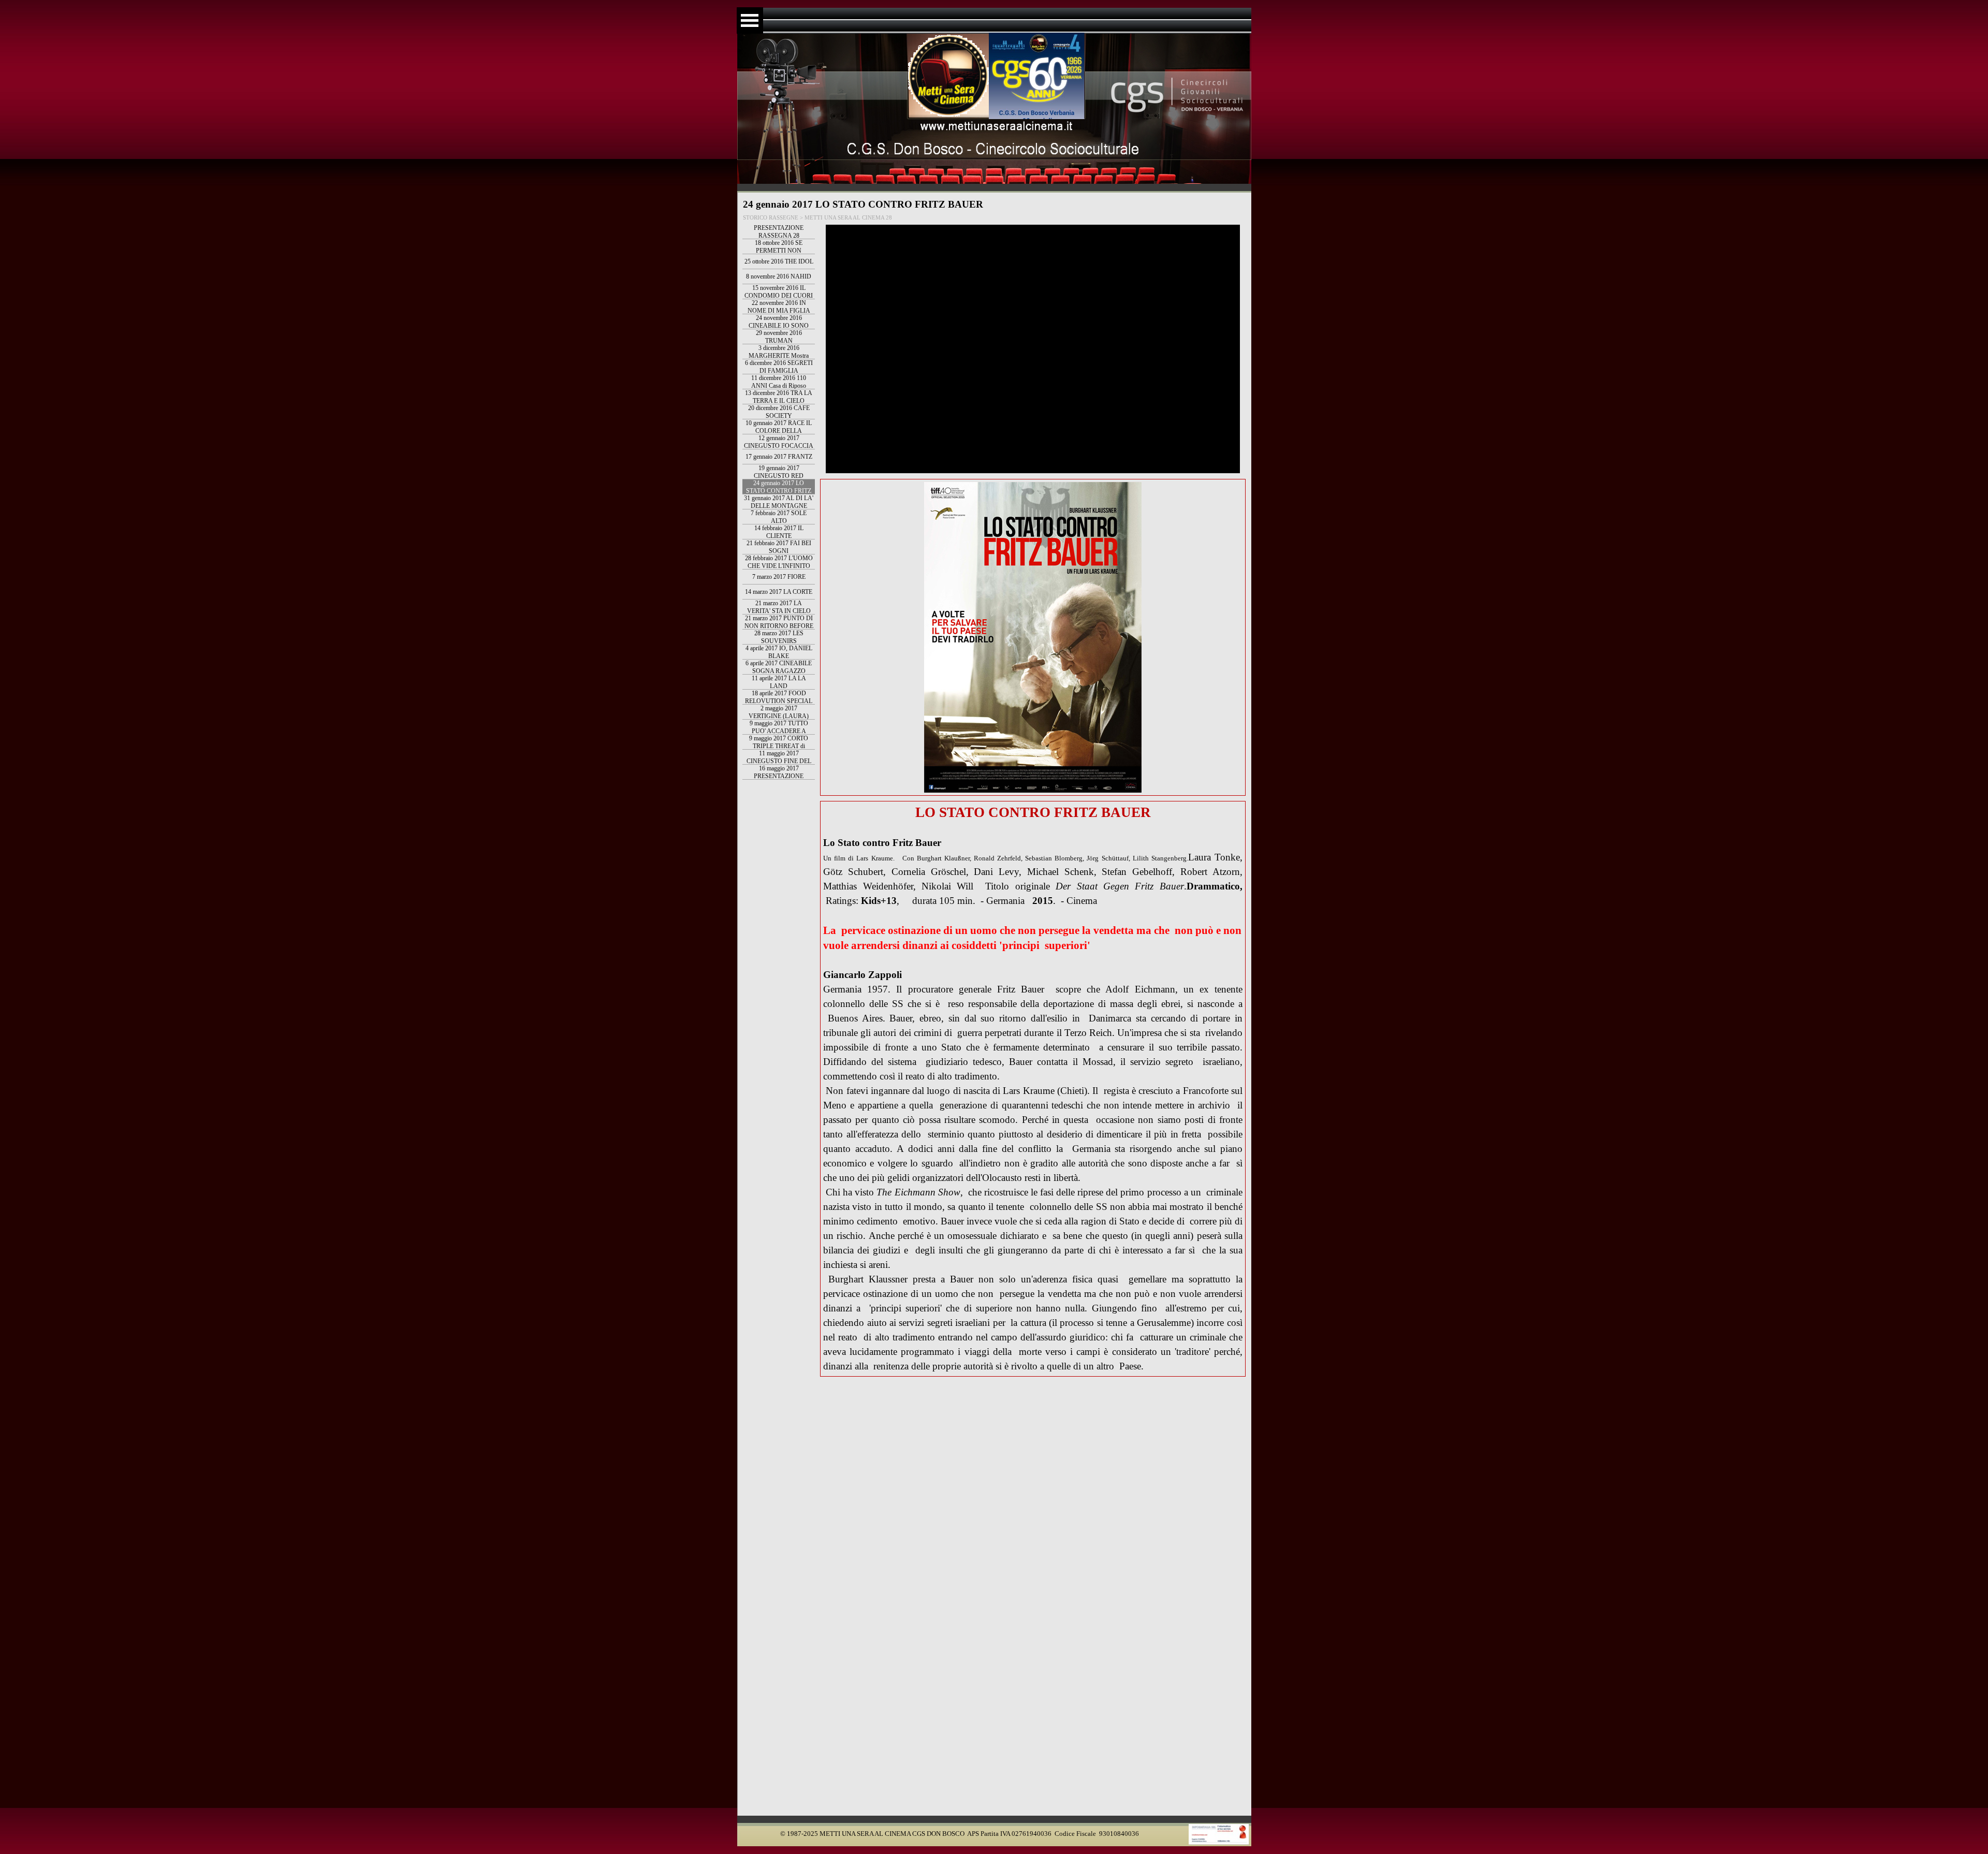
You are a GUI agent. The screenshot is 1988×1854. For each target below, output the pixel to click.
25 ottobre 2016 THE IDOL (779, 261)
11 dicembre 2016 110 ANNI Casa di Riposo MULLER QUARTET (779, 386)
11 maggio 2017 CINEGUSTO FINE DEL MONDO (779, 761)
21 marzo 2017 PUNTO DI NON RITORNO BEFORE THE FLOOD (779, 626)
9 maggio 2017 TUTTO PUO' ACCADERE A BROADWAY (779, 731)
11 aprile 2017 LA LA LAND (779, 682)
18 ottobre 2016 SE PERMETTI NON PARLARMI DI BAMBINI (779, 251)
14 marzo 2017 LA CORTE (779, 592)
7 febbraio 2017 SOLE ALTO (779, 517)
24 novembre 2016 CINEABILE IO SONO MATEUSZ (779, 326)
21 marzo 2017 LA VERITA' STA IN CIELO (779, 607)
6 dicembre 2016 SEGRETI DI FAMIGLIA (779, 367)
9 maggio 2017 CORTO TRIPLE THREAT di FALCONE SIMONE (779, 746)
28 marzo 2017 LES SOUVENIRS (779, 637)
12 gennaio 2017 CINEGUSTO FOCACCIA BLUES (779, 446)
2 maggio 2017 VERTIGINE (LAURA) (779, 712)
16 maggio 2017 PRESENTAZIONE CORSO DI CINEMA (779, 776)
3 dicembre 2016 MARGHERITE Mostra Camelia (779, 356)
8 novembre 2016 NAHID (779, 276)
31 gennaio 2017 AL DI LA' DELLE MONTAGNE (779, 502)
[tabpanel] (1033, 1089)
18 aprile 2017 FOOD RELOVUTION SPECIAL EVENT (779, 701)
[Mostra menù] (750, 20)
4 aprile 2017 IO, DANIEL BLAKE (779, 652)
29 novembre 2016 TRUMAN (779, 337)
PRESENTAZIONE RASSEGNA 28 (779, 232)
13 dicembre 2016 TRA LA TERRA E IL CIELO (779, 397)
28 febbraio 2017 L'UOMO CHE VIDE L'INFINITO (779, 562)
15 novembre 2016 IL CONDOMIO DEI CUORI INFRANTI (779, 296)
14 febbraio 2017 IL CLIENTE (779, 532)
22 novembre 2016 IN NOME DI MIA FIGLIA (779, 307)
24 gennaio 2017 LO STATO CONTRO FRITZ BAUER (779, 491)
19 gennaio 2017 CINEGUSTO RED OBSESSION (779, 476)
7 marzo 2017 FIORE (779, 577)
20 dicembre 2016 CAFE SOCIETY (779, 412)
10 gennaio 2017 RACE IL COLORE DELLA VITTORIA (779, 431)
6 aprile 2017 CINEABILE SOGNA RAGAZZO (779, 667)
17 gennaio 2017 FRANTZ (779, 457)
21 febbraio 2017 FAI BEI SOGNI (779, 547)
